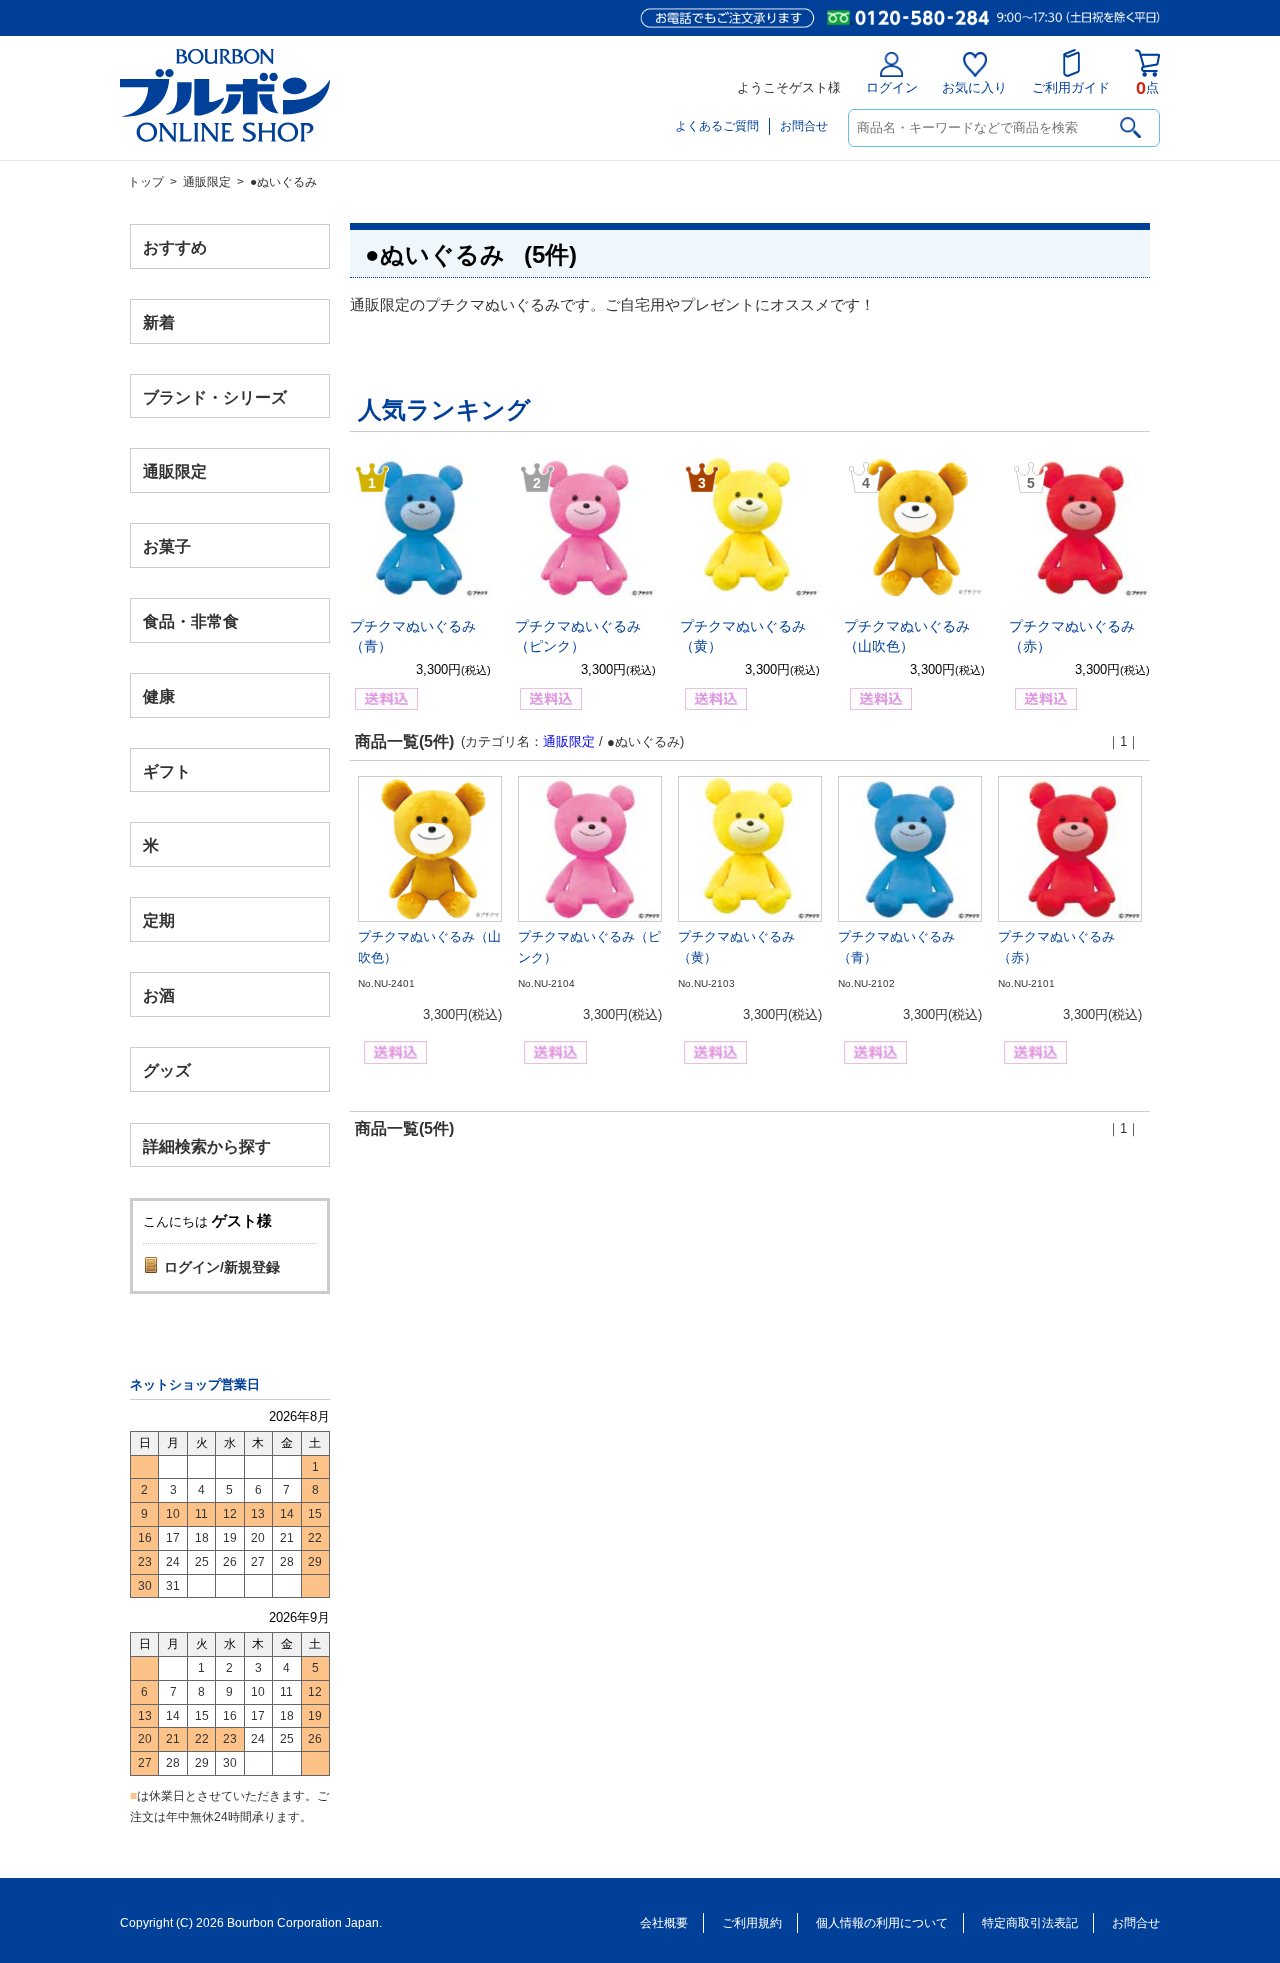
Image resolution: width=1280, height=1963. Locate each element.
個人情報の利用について (882, 1923)
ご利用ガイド (1071, 87)
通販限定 (207, 182)
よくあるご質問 (717, 126)
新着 (159, 321)
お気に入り (974, 87)
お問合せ (804, 126)
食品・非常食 (191, 621)
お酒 (159, 994)
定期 (159, 920)
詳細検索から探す (207, 1145)
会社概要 (664, 1923)
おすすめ (175, 247)
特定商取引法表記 (1030, 1923)
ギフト (167, 770)
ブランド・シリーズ (215, 396)
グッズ (167, 1069)
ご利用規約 (752, 1923)
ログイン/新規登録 (222, 1267)
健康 (159, 695)
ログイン (892, 87)
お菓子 (167, 546)
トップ (146, 182)
